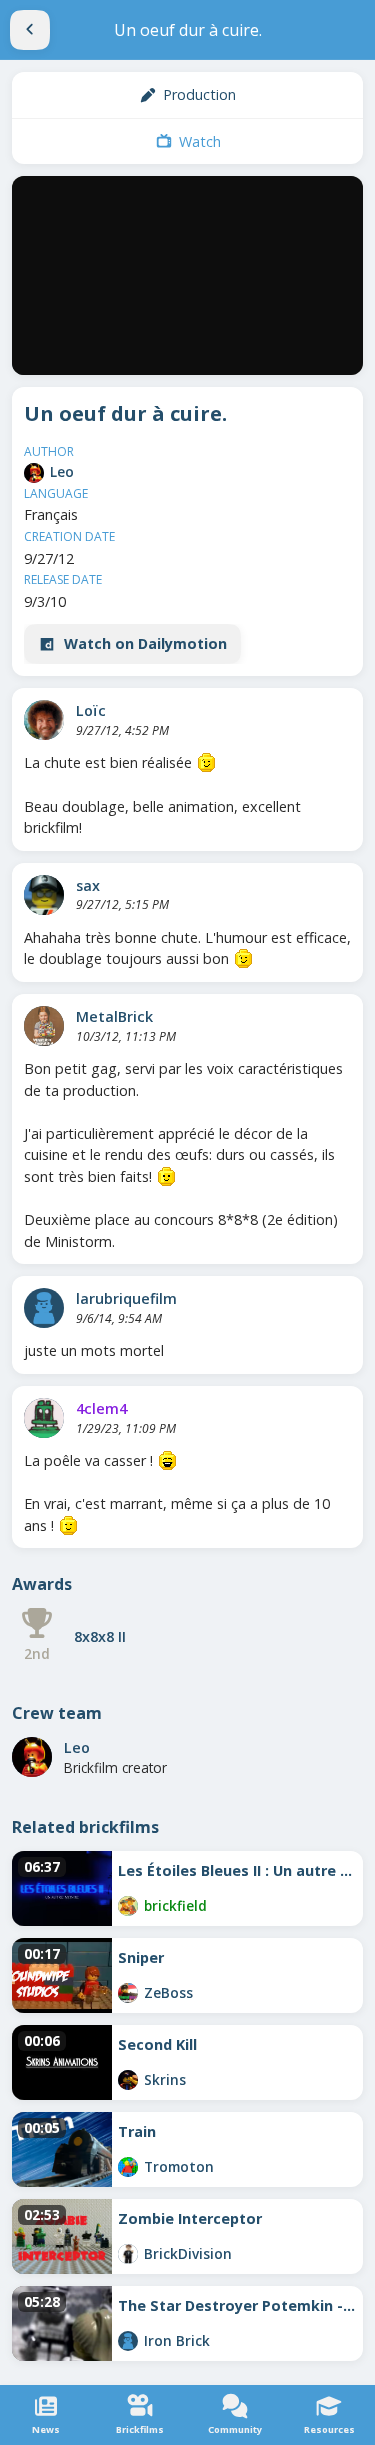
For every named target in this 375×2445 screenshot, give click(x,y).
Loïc (91, 710)
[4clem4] (44, 1418)
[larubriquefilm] (44, 1308)
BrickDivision (188, 2253)
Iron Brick (177, 2340)
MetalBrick (114, 1016)
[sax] (44, 895)
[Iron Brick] (128, 2341)
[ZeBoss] (128, 1993)
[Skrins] (128, 2080)
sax (88, 885)
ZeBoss (168, 1992)
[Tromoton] (128, 2167)
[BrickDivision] (128, 2254)
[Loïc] (44, 720)
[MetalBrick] (44, 1026)
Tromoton (179, 2166)
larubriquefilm (126, 1298)
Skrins (165, 2079)
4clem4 (101, 1408)
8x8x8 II (100, 1636)
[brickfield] (128, 1906)
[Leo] (34, 473)
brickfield (175, 1905)
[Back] (30, 30)
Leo (62, 471)
